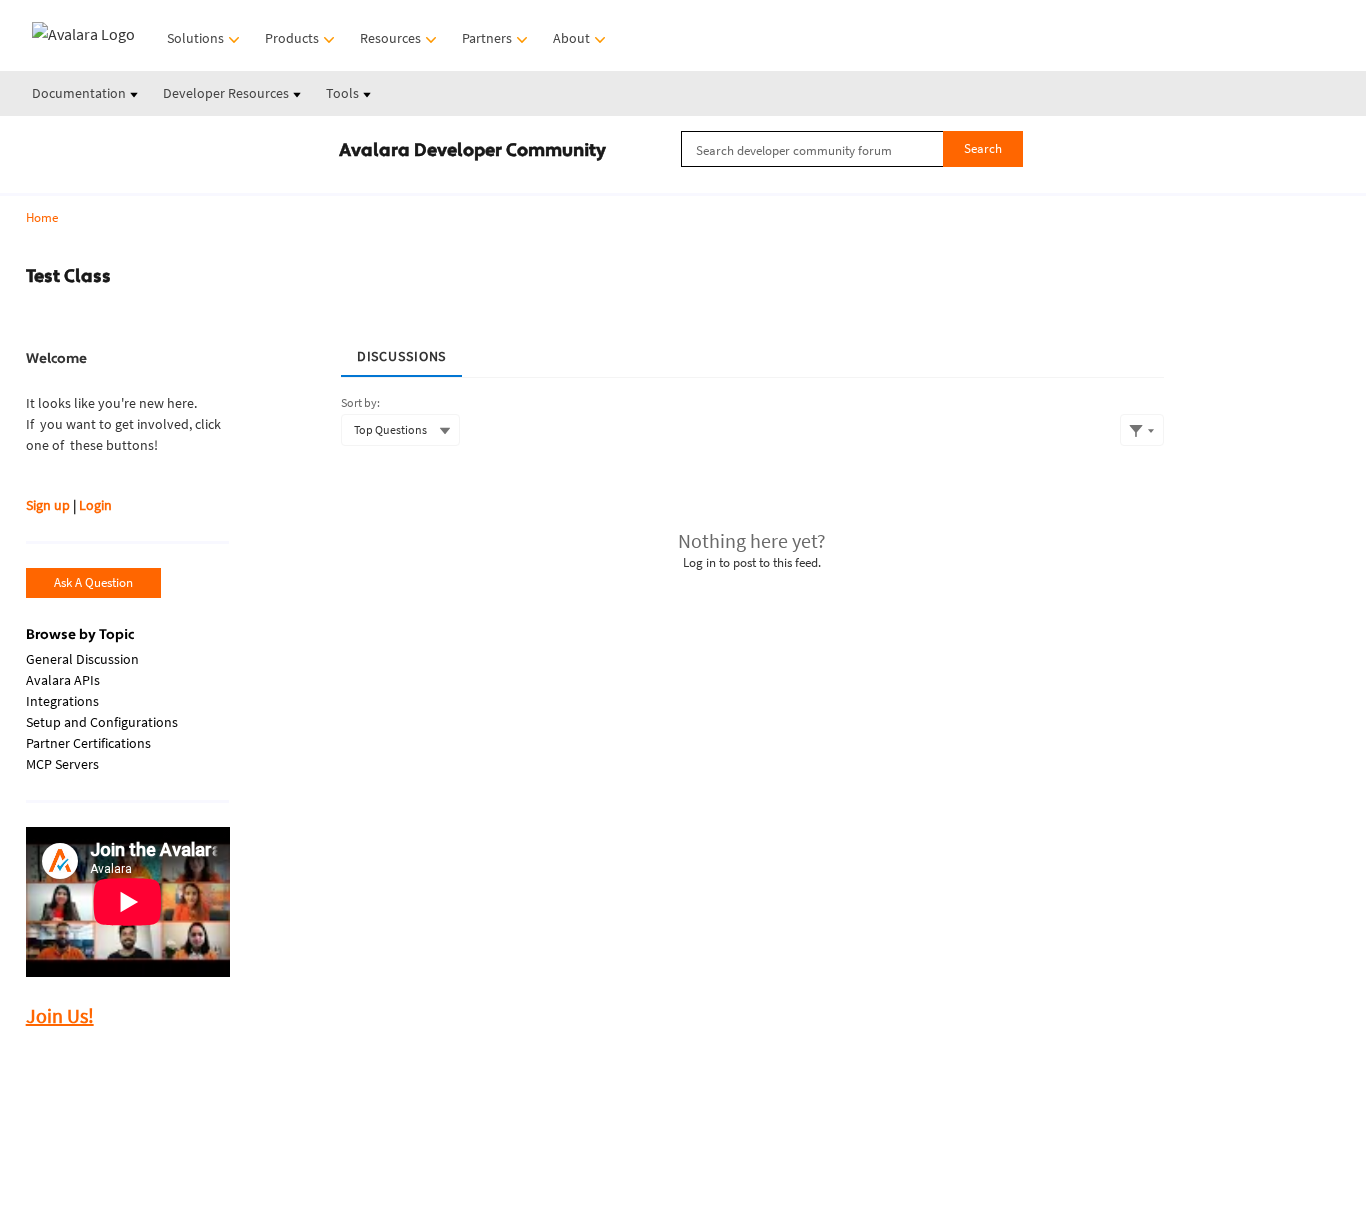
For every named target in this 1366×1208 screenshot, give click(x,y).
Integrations (62, 701)
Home (42, 217)
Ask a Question (93, 582)
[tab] (402, 349)
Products (293, 38)
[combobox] (852, 149)
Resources (392, 38)
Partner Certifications (88, 743)
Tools (344, 93)
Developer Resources (227, 93)
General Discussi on (82, 659)
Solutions (197, 38)
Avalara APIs (63, 680)
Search (983, 148)
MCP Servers (62, 764)
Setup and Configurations (102, 722)
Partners (488, 38)
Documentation (80, 93)
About (573, 38)
